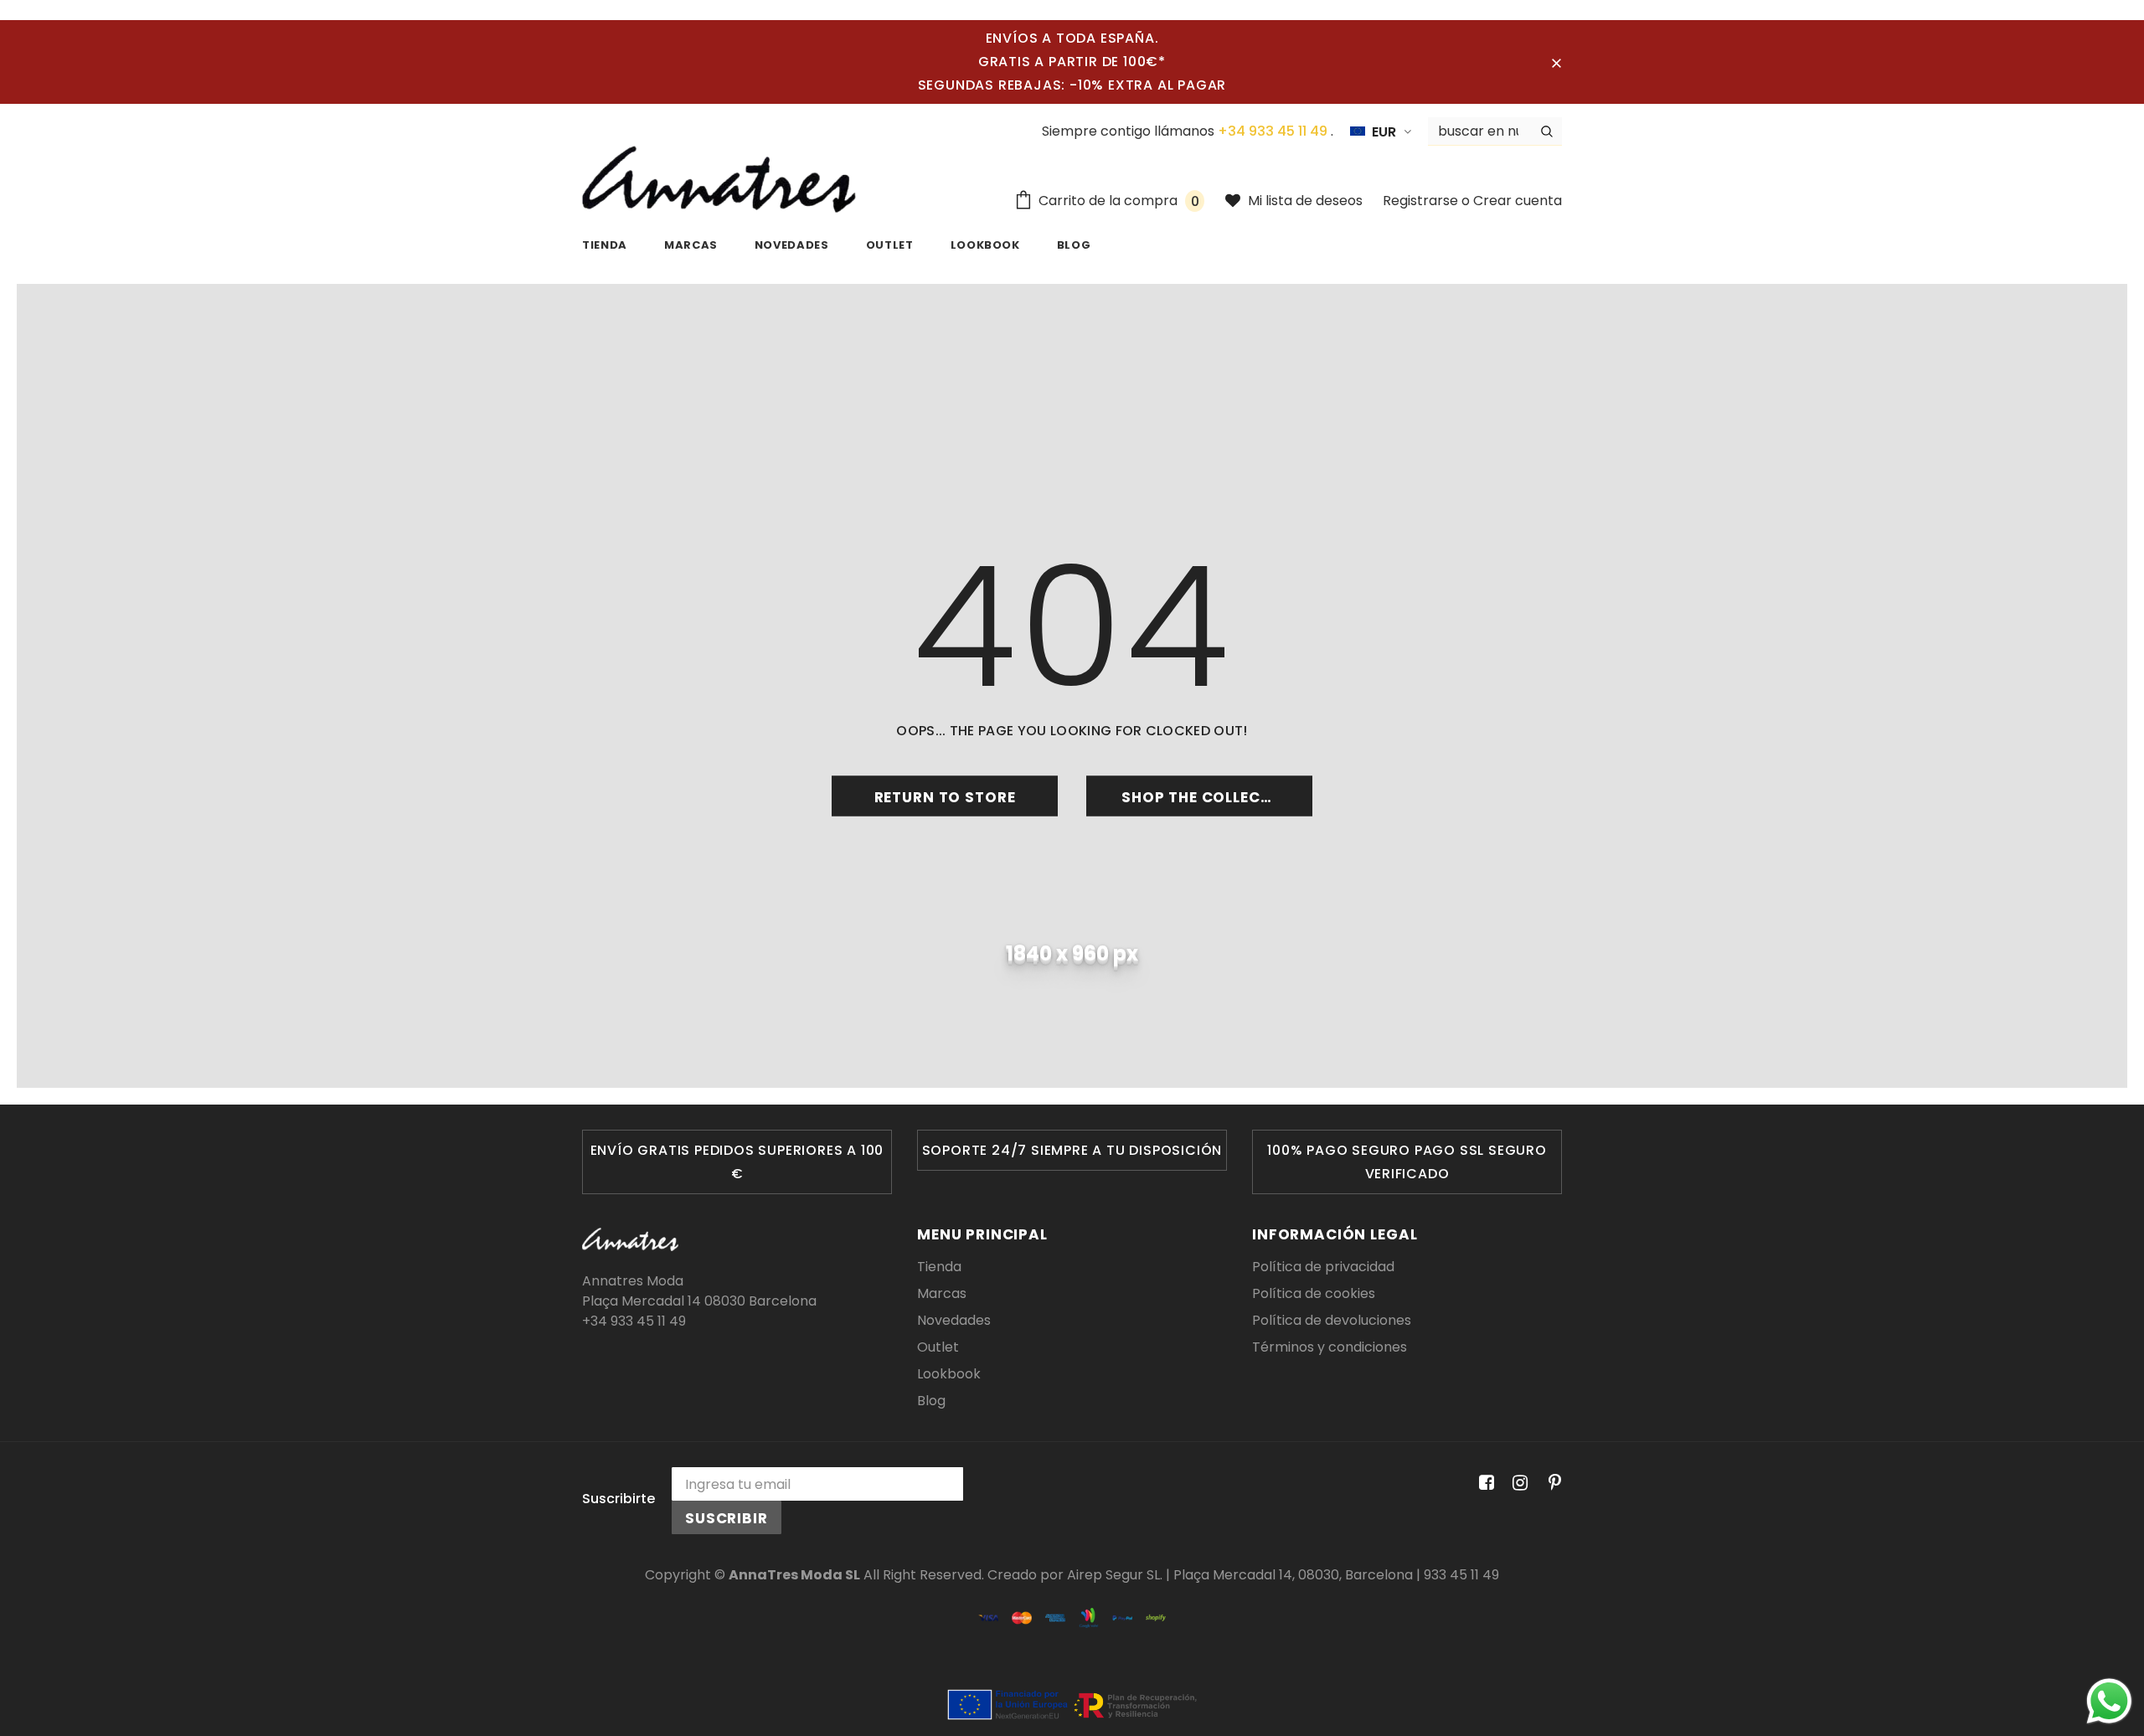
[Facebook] (1484, 1483)
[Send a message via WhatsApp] (2109, 1701)
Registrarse (1422, 201)
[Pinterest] (1551, 1483)
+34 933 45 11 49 (1274, 131)
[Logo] (719, 179)
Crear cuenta (1518, 201)
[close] (1556, 62)
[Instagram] (1517, 1483)
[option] (737, 1162)
